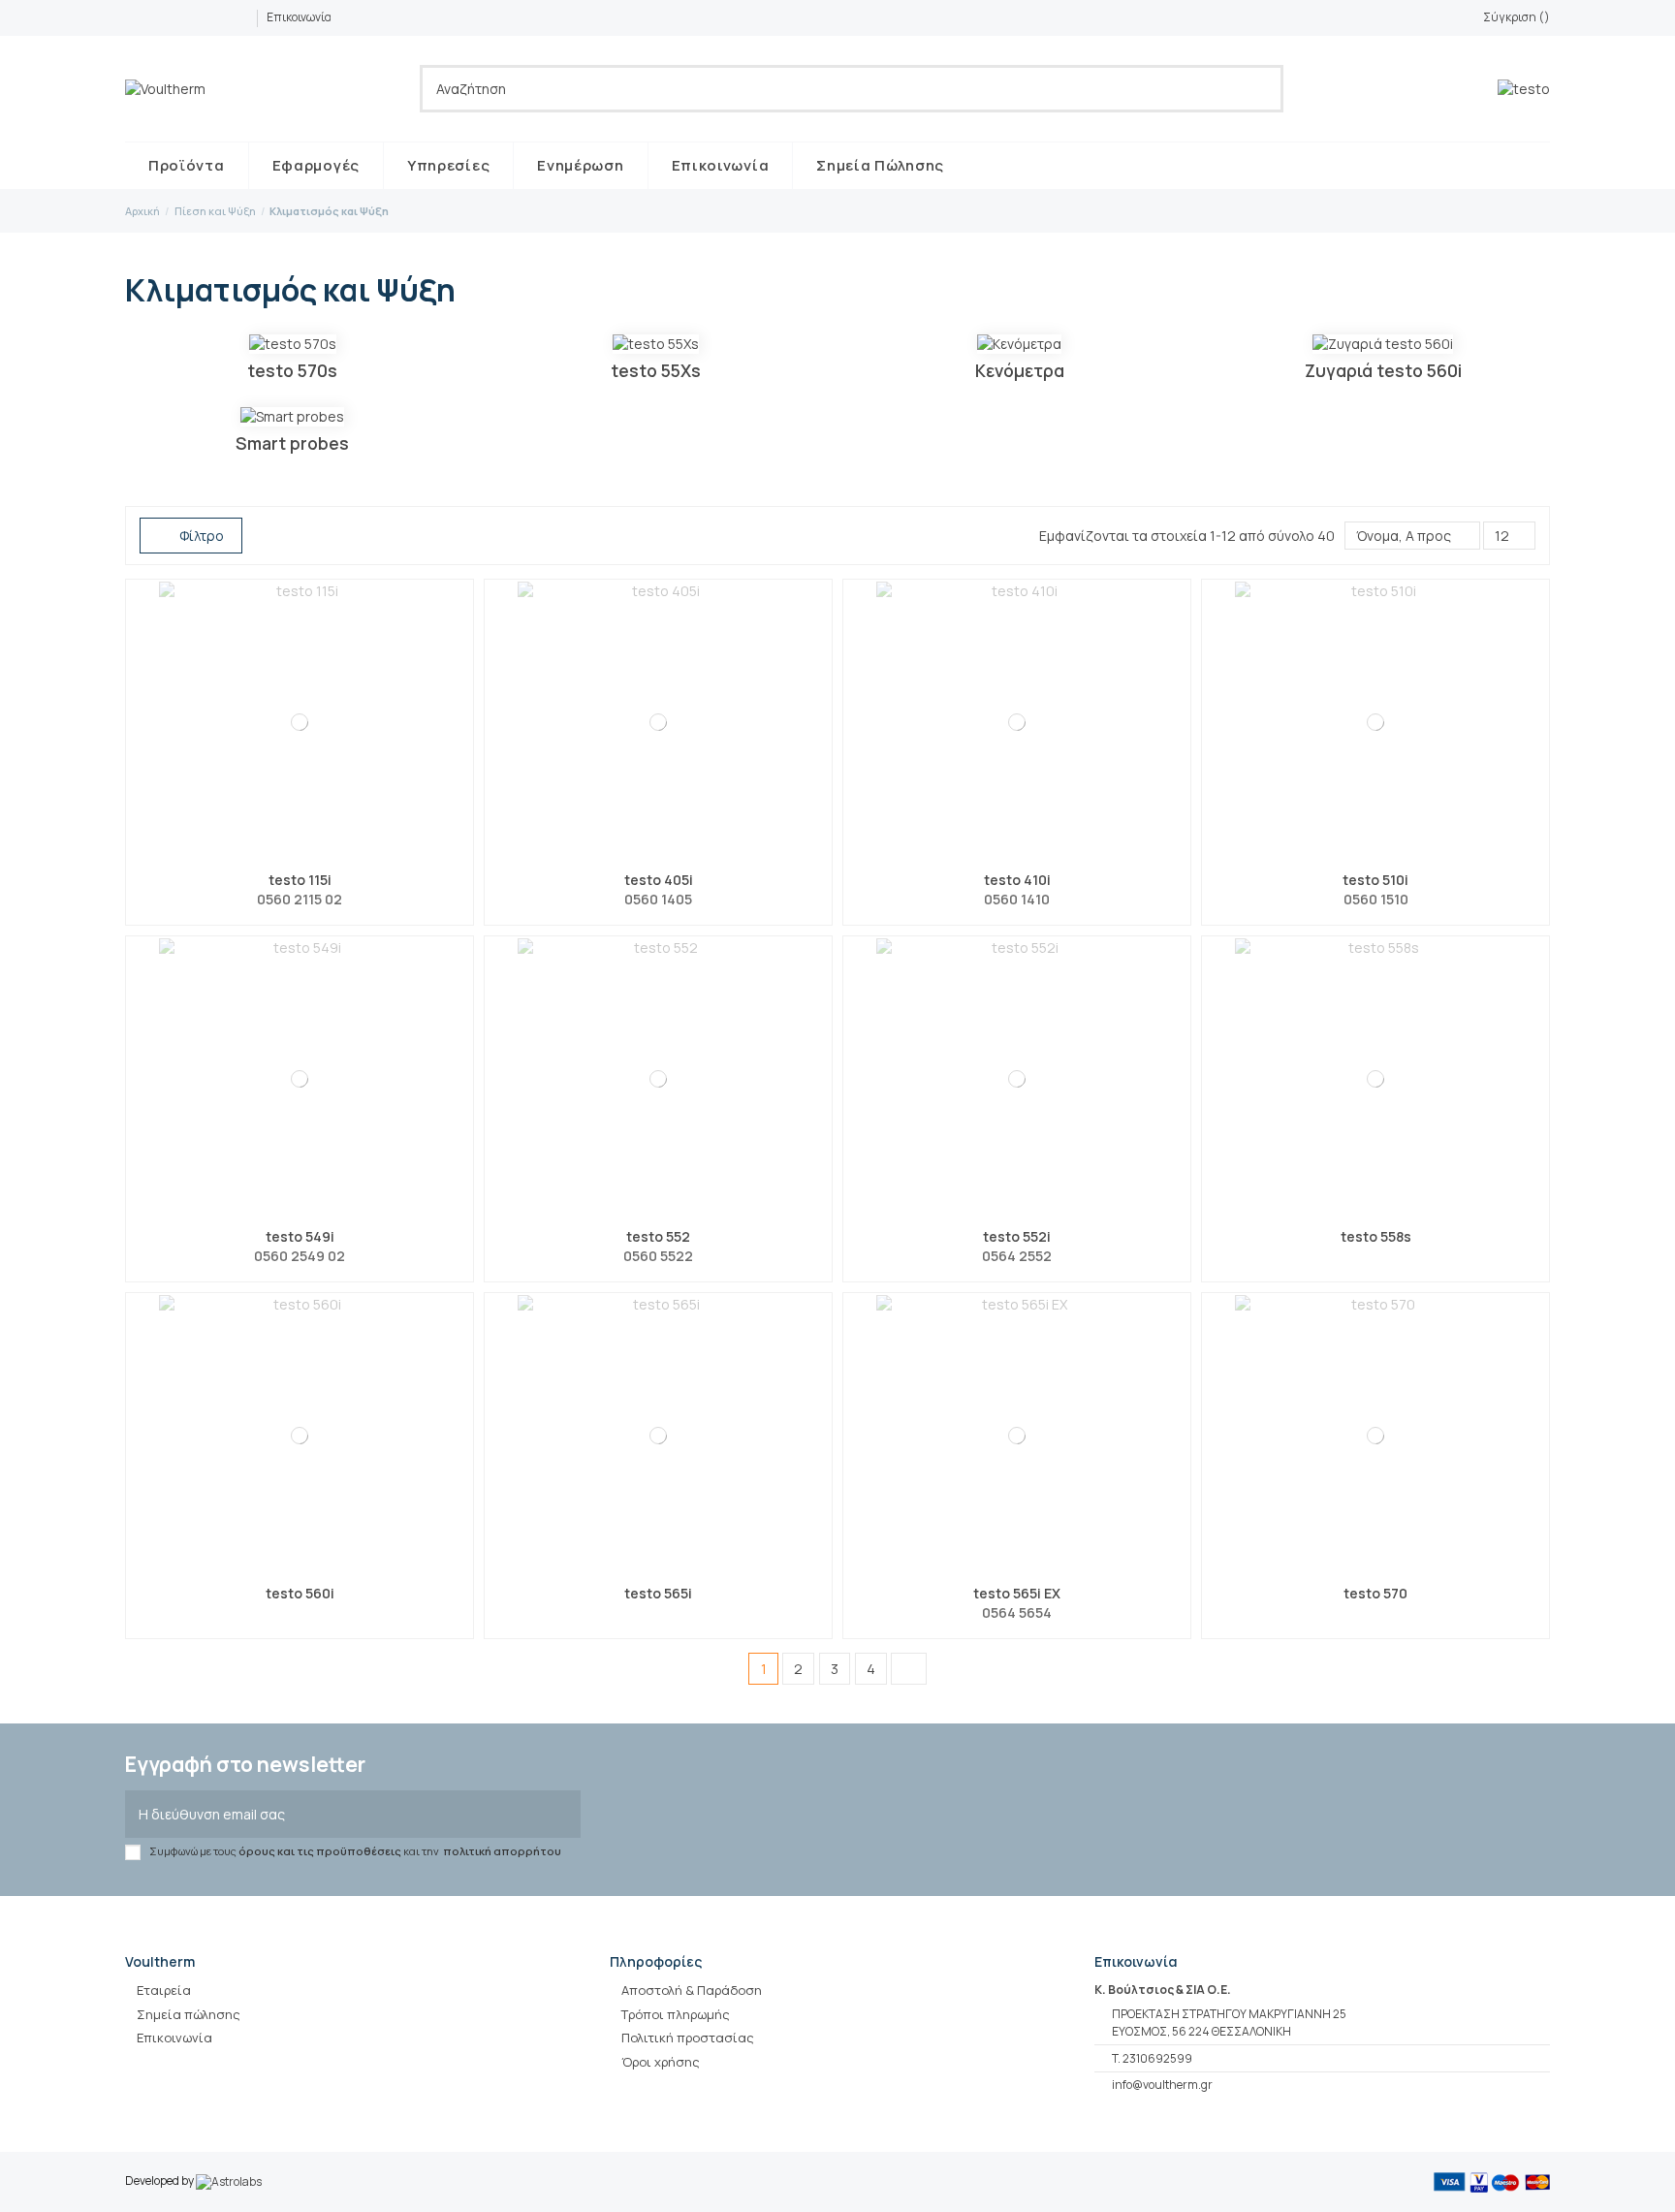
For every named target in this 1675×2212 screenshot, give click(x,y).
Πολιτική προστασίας (688, 2038)
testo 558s (1376, 1236)
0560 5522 (658, 1256)
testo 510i (1375, 880)
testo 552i (1017, 1236)
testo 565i (658, 1593)
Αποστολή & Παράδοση (692, 1990)
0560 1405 (658, 899)
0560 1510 (1376, 899)
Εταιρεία (164, 1990)
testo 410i (1017, 880)
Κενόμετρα (1020, 370)
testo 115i (300, 880)
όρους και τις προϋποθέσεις (320, 1851)
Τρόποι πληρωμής (676, 2014)
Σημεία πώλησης (189, 2014)
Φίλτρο (200, 536)
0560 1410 (1017, 899)
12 (1503, 536)
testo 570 (1375, 1593)
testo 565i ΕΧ (1017, 1593)
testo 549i (300, 1236)
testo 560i (300, 1593)
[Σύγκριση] (288, 856)
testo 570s (292, 370)
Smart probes (292, 443)
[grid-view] (264, 535)
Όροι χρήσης (661, 2062)
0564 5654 (1017, 1612)
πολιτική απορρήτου (502, 1851)
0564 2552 (1017, 1256)
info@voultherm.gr (1162, 2085)
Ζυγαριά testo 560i (1383, 370)
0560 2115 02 (300, 899)
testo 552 (658, 1236)
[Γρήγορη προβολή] (311, 856)
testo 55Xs (656, 370)
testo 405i (659, 880)
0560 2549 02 (300, 1256)
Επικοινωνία (299, 17)
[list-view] (283, 535)
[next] (908, 1669)
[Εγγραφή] (561, 1814)
